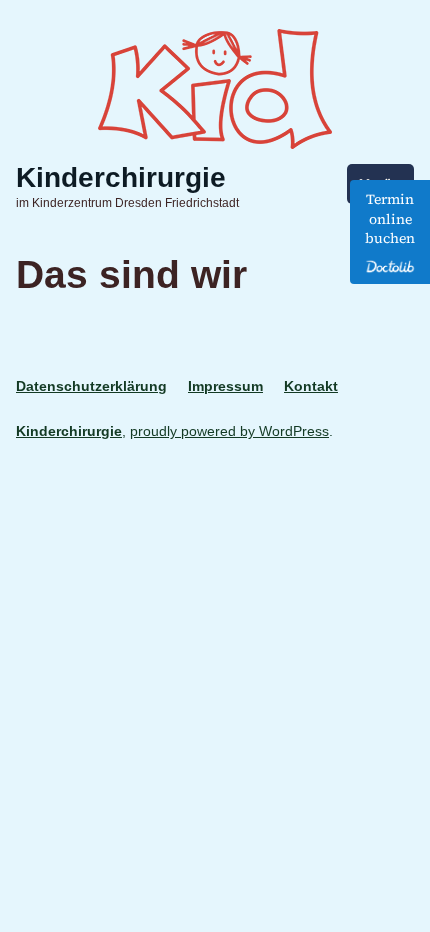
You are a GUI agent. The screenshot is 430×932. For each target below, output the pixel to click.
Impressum (225, 386)
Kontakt (311, 386)
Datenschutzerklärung (91, 386)
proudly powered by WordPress (229, 431)
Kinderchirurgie (121, 177)
